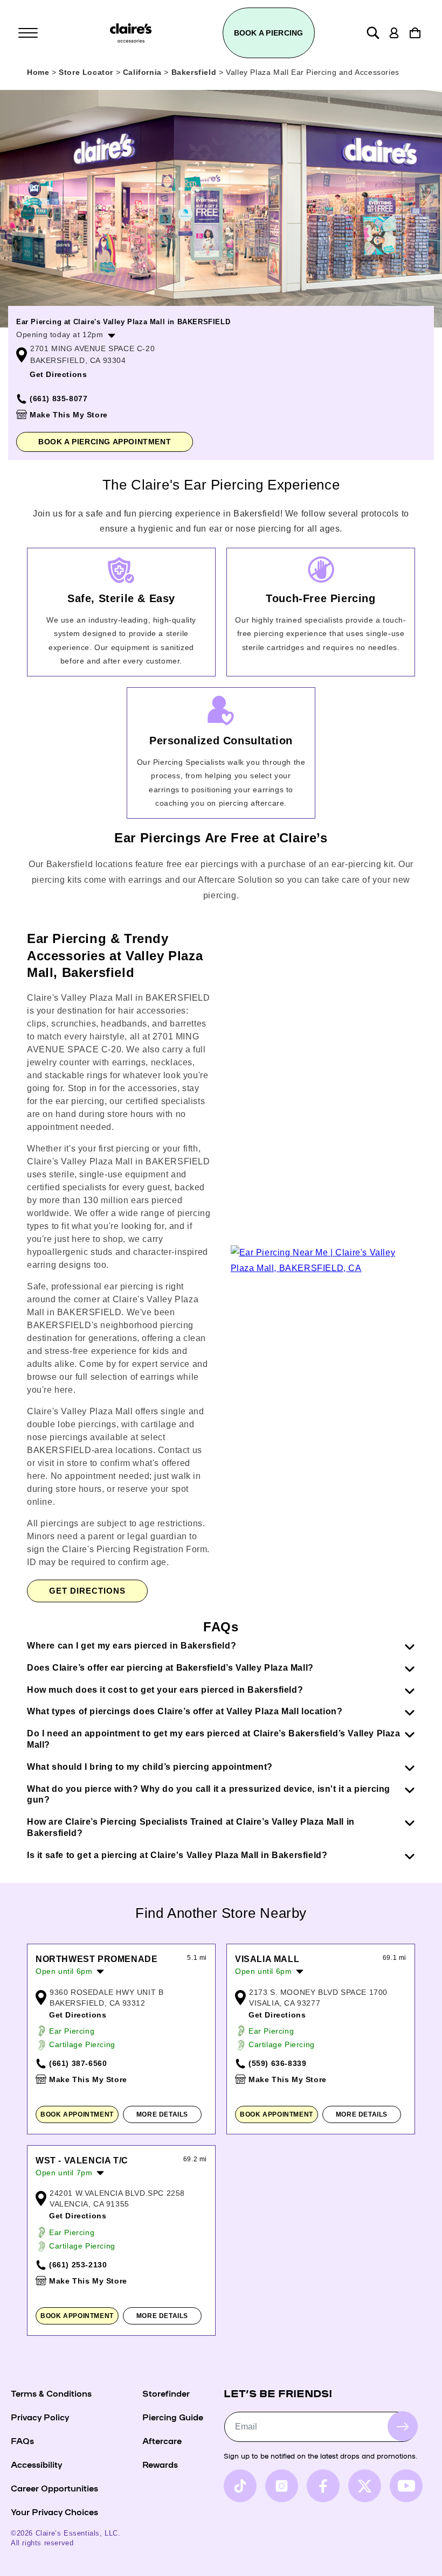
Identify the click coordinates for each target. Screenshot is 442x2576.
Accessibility (36, 2464)
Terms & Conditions (51, 2393)
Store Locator (87, 72)
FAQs (22, 2440)
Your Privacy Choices (54, 2511)
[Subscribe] (403, 2426)
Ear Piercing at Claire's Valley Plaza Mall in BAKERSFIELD (123, 322)
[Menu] (28, 33)
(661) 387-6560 (78, 2063)
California (144, 72)
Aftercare (162, 2440)
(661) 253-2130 (78, 2265)
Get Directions (58, 374)
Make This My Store (69, 415)
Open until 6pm (64, 1971)
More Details (162, 2114)
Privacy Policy (40, 2417)
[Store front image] (221, 209)
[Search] (373, 33)
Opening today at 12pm (60, 334)
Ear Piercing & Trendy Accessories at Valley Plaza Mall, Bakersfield (115, 955)
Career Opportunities (54, 2488)
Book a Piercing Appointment (105, 442)
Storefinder (166, 2393)
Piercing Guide (173, 2417)
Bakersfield (195, 72)
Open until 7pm (64, 2173)
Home (38, 72)
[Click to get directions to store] (323, 1268)
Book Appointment (77, 2114)
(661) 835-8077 (58, 399)
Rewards (160, 2464)
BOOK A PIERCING (269, 33)
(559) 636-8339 (277, 2063)
